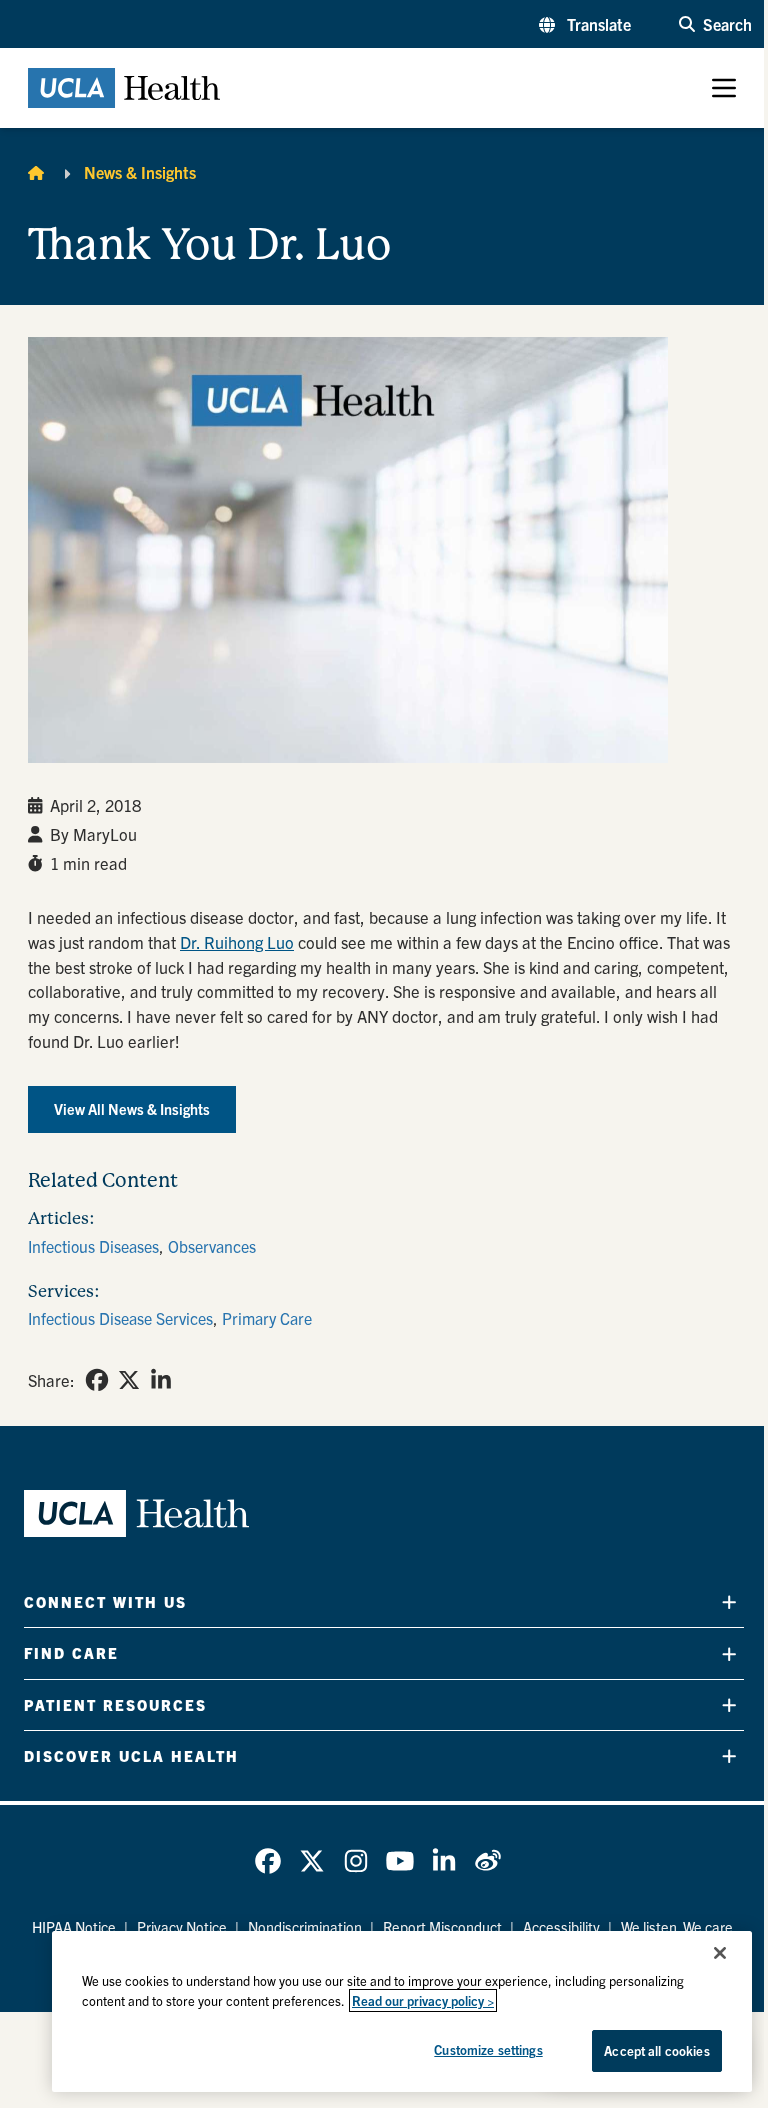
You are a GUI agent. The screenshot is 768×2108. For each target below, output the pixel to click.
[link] (97, 1380)
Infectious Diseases (93, 1246)
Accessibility (561, 1927)
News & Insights (140, 172)
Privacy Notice (182, 1927)
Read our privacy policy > (423, 2000)
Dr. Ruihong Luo (237, 942)
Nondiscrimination (305, 1927)
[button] (585, 24)
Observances (212, 1246)
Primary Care (267, 1318)
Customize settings (488, 2049)
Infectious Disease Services (120, 1318)
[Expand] (729, 1602)
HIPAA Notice (74, 1927)
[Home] (36, 172)
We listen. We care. (679, 1927)
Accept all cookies (656, 2050)
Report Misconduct (442, 1927)
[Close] (720, 1953)
